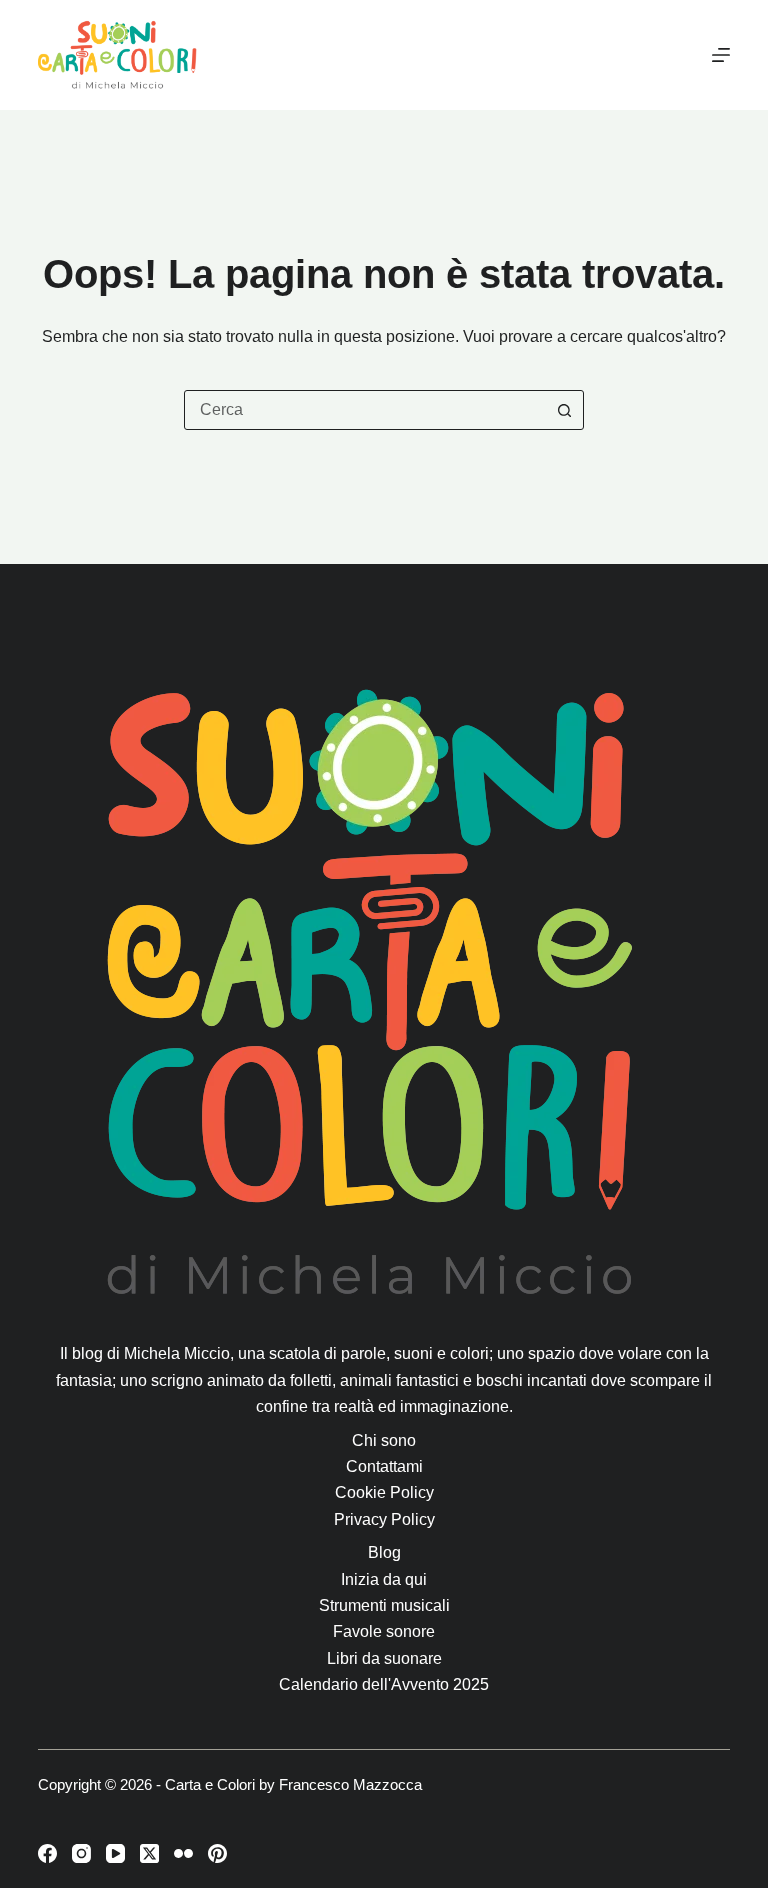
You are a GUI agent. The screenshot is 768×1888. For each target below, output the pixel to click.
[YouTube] (115, 1853)
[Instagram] (81, 1853)
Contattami (384, 1466)
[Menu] (721, 55)
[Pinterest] (217, 1853)
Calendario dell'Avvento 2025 (384, 1684)
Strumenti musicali (384, 1605)
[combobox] (365, 410)
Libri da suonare (384, 1658)
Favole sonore (384, 1631)
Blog (384, 1552)
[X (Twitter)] (149, 1853)
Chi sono (384, 1440)
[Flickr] (183, 1853)
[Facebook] (47, 1853)
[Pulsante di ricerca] (564, 410)
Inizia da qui (384, 1579)
